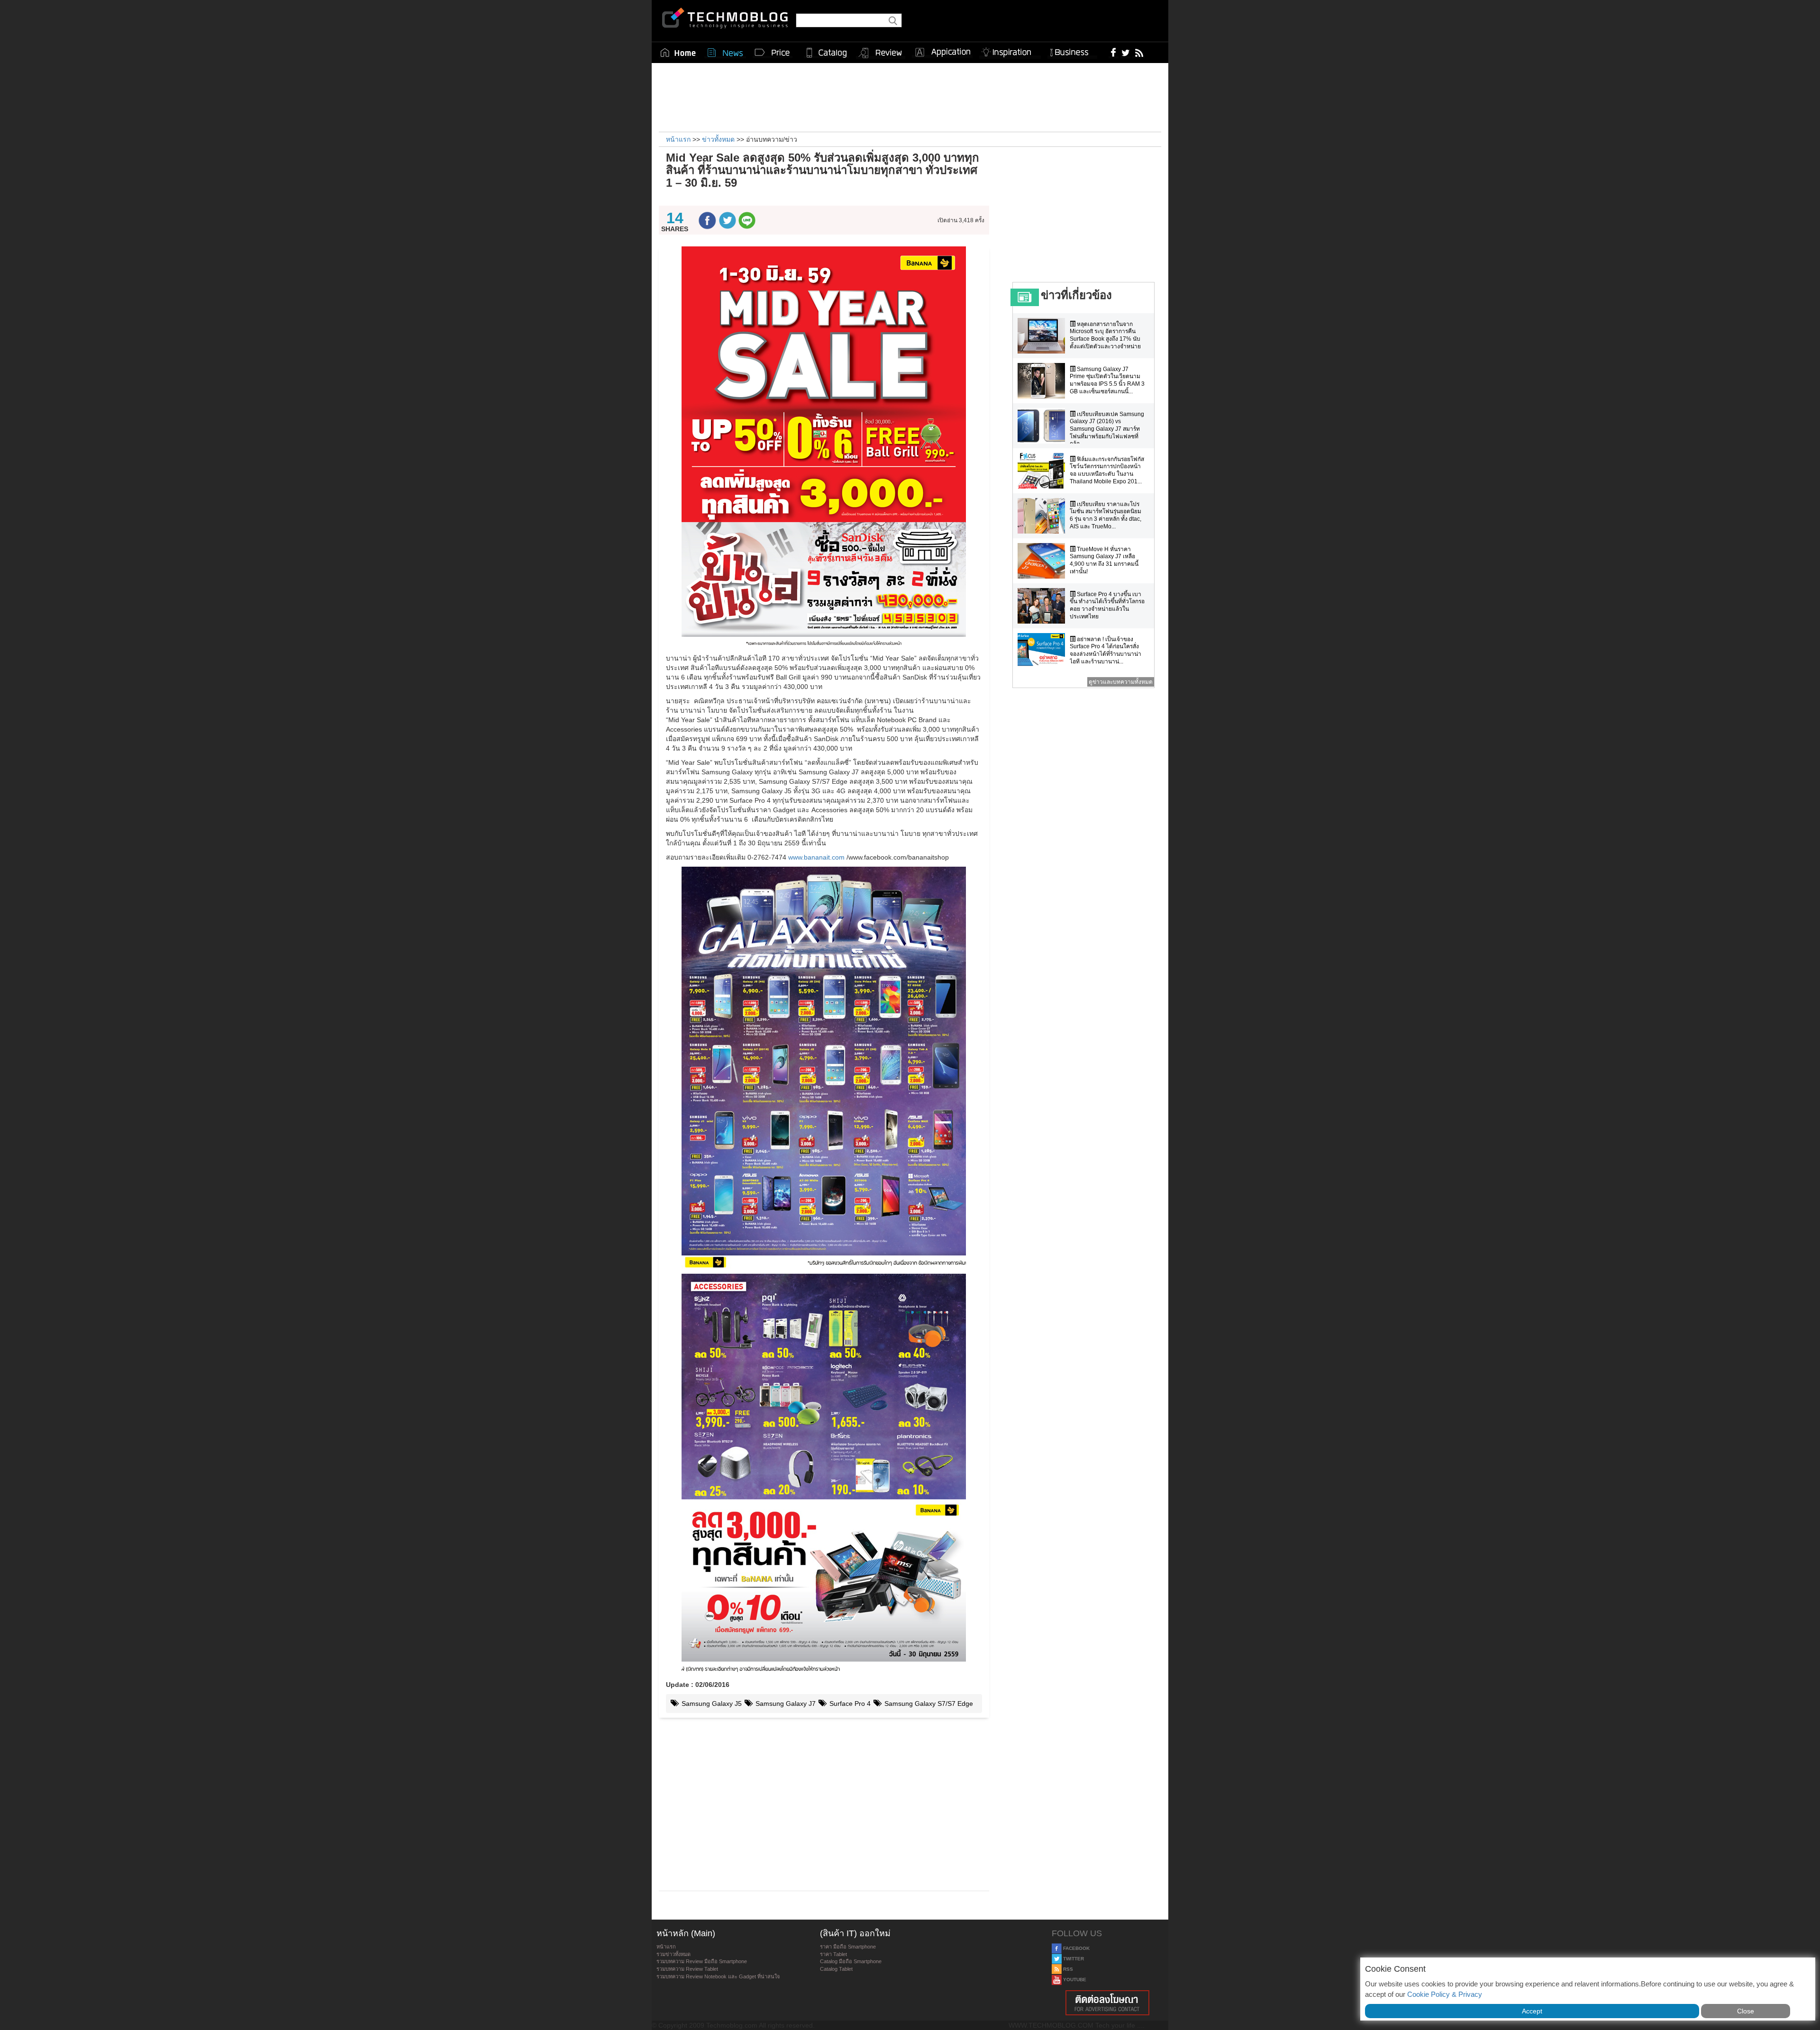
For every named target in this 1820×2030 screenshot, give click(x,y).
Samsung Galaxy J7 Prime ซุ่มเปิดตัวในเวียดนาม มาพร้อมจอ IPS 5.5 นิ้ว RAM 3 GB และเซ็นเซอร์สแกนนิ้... (1107, 380)
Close (1746, 2011)
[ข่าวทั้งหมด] (725, 53)
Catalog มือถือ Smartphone (851, 1961)
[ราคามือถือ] (773, 53)
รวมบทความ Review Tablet (687, 1969)
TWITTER (1073, 1959)
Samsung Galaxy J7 (785, 1704)
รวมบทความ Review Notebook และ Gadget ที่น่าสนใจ (718, 1976)
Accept (1532, 2011)
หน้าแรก (666, 1947)
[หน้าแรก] (678, 53)
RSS (1067, 1969)
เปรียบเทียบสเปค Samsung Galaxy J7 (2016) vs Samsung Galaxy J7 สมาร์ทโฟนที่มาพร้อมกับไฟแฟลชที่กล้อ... (1107, 429)
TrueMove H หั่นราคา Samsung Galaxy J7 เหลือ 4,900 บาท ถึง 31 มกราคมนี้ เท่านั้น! (1104, 560)
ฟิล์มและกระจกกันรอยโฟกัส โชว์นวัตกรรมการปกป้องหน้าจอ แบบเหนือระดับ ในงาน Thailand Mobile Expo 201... (1107, 470)
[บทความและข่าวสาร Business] (1072, 50)
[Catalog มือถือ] (827, 53)
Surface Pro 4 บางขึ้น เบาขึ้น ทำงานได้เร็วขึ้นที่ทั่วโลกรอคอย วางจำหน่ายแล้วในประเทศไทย (1107, 605)
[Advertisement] (910, 96)
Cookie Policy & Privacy (1445, 1994)
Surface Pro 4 (849, 1704)
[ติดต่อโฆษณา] (1108, 2003)
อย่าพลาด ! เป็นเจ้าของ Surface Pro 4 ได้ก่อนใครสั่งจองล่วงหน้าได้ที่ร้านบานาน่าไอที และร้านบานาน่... (1106, 650)
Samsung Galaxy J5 (711, 1704)
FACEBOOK (1076, 1948)
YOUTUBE (1074, 1980)
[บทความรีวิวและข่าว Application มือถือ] (942, 53)
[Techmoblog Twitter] (1125, 52)
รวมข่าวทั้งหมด (673, 1954)
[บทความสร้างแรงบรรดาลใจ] (1010, 50)
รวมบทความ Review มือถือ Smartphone (702, 1961)
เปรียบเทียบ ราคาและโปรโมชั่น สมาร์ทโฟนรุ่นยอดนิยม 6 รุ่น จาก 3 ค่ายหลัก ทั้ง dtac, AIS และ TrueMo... (1106, 515)
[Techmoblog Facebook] (1114, 52)
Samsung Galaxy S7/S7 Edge (928, 1704)
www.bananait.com (816, 857)
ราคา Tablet (833, 1954)
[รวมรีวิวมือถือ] (881, 53)
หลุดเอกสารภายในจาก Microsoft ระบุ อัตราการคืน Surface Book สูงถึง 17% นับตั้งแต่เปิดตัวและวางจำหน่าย (1105, 335)
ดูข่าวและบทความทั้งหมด (1121, 682)
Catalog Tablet (836, 1969)
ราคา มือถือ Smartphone (848, 1947)
